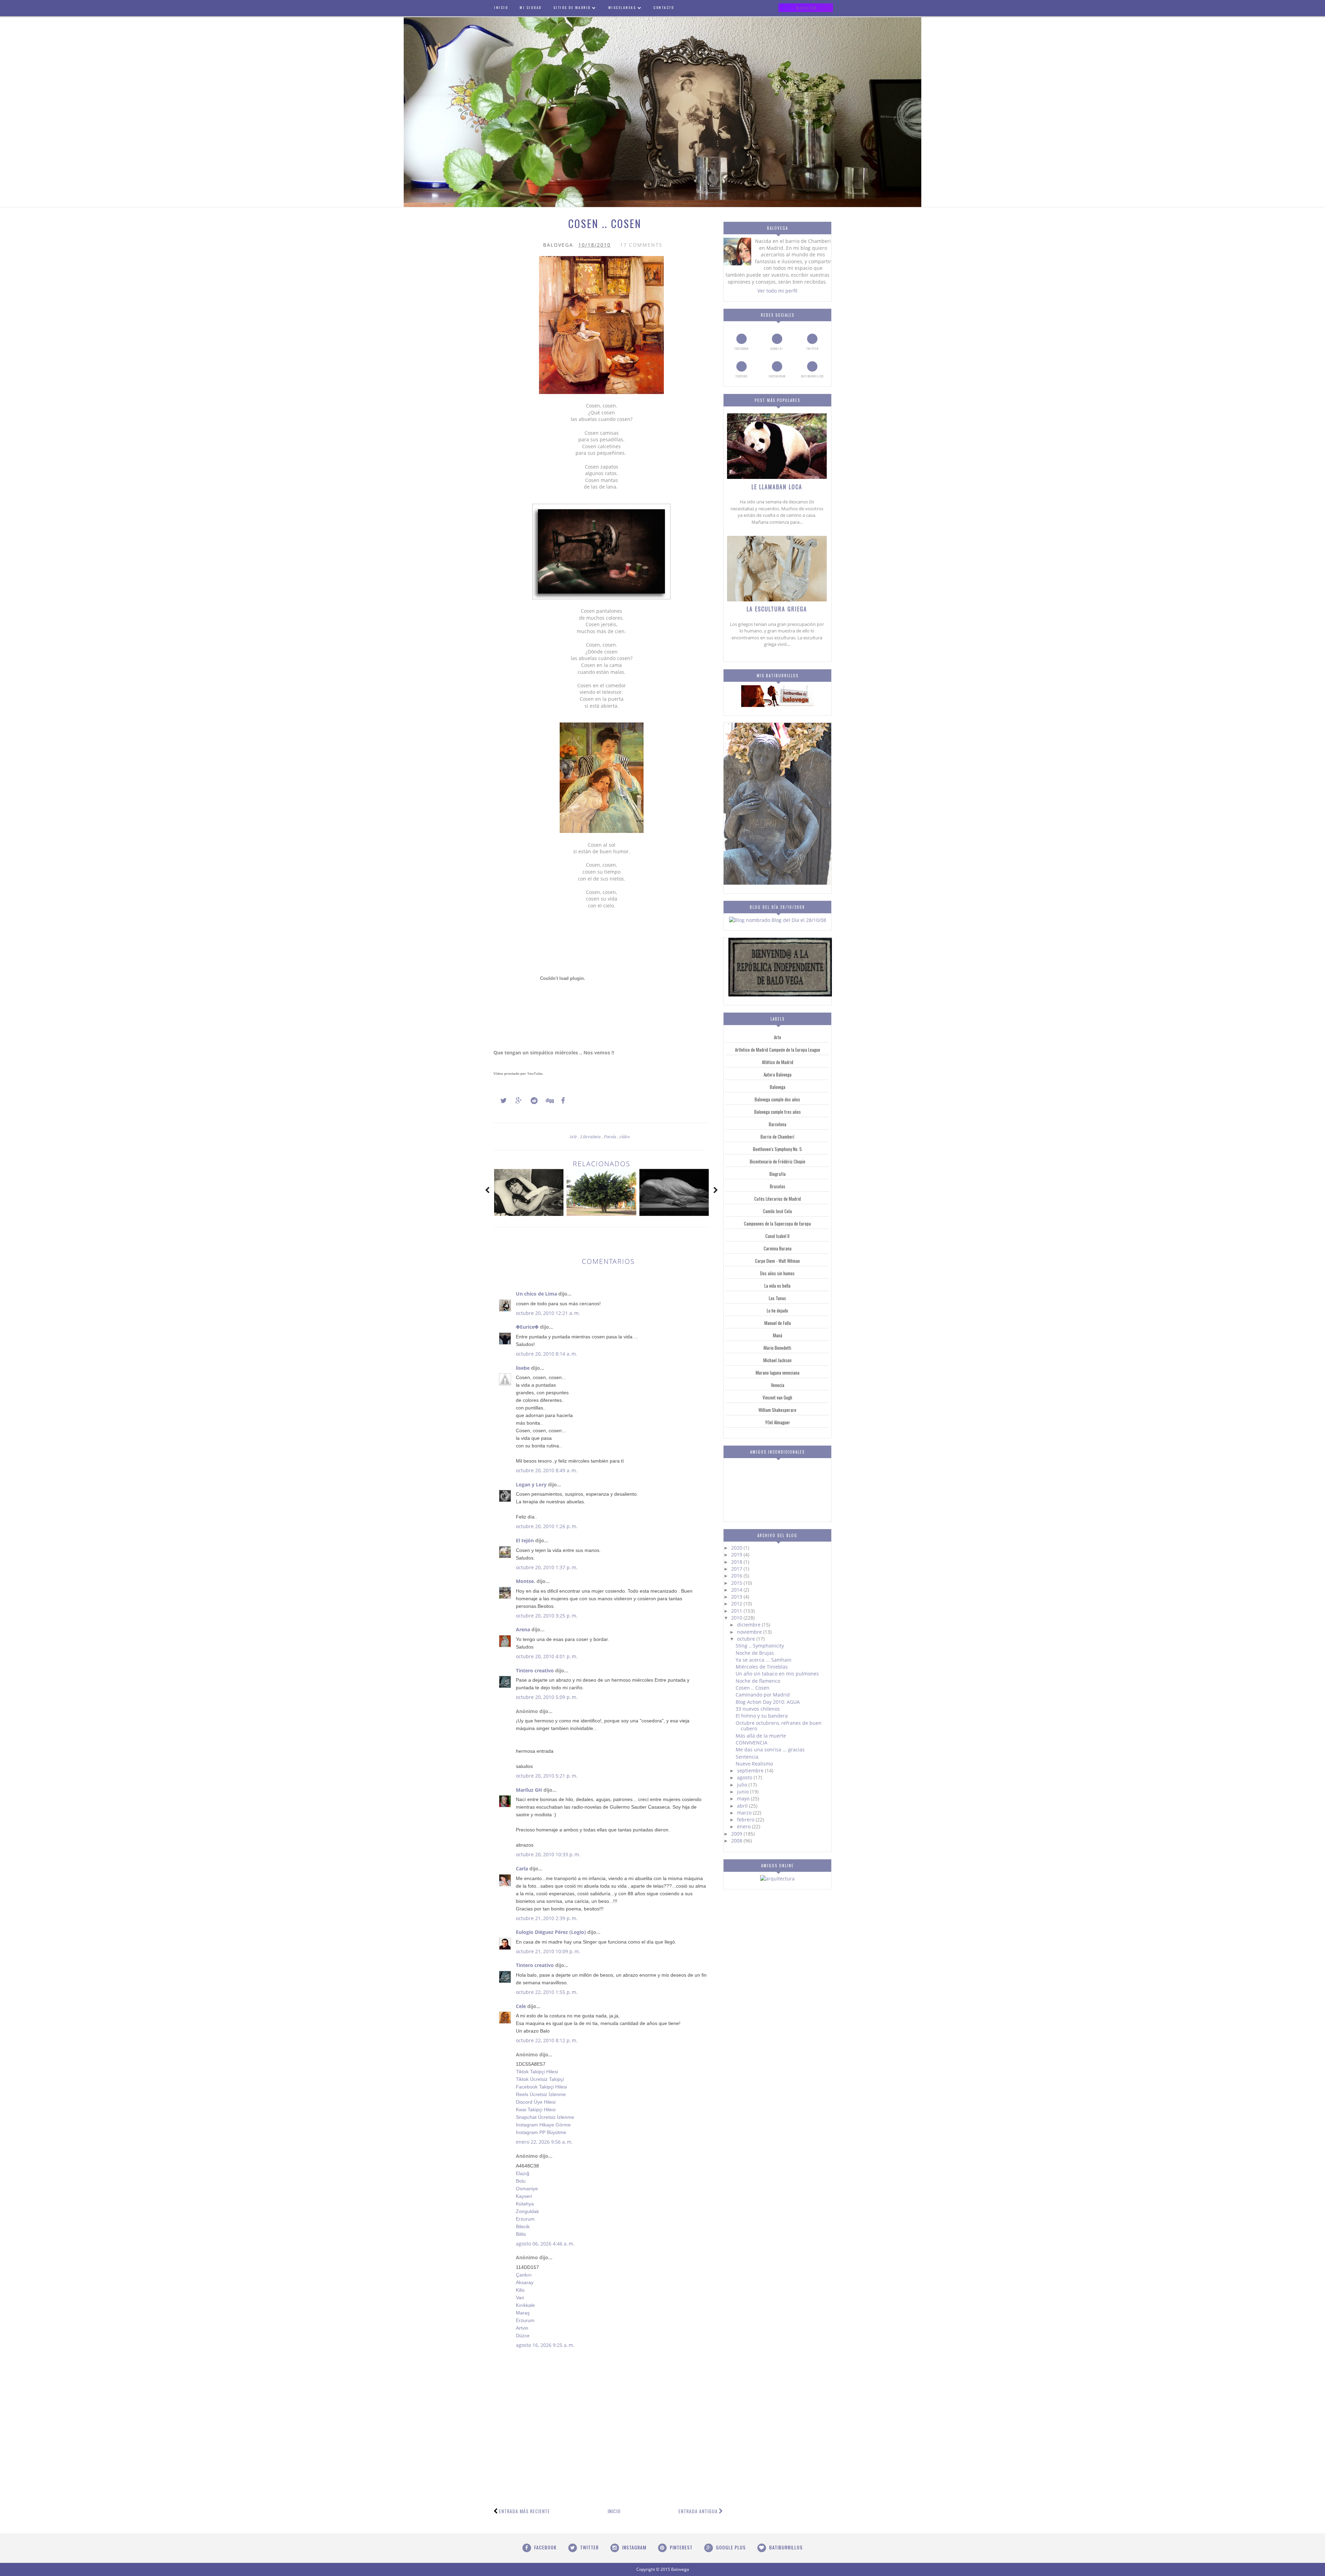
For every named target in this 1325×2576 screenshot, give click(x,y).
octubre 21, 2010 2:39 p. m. (547, 1918)
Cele (521, 2006)
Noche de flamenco (758, 1681)
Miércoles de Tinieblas (762, 1667)
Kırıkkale (525, 2305)
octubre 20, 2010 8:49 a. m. (547, 1470)
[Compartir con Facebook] (561, 1101)
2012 (737, 1604)
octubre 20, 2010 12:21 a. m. (548, 1313)
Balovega (778, 1087)
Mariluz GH (529, 1790)
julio (743, 1785)
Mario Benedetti (777, 1348)
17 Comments (641, 245)
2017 (737, 1569)
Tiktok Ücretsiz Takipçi (540, 2079)
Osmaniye (527, 2189)
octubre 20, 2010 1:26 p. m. (547, 1526)
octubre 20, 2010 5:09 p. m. (547, 1697)
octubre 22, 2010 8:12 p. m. (547, 2040)
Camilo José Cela (777, 1211)
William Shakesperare (777, 1410)
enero (744, 1826)
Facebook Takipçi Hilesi (541, 2087)
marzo (745, 1813)
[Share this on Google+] (516, 1101)
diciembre (749, 1625)
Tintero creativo (535, 1670)
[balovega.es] (777, 705)
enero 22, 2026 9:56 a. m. (544, 2142)
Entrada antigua (698, 2511)
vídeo (625, 1136)
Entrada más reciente (524, 2511)
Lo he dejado (777, 1310)
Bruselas (778, 1186)
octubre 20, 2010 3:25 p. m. (547, 1616)
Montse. (526, 1581)
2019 (737, 1555)
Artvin (522, 2328)
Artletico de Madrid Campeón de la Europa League (778, 1050)
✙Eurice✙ (527, 1327)
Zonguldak (527, 2211)
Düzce (523, 2336)
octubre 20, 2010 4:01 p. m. (547, 1656)
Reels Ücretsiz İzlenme (541, 2094)
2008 (737, 1841)
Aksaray (525, 2282)
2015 (737, 1583)
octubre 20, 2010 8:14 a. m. (547, 1354)
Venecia (778, 1385)
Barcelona (778, 1124)
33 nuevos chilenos (758, 1709)
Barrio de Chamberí (777, 1137)
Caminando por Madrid (763, 1695)
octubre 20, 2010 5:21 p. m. (547, 1776)
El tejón (525, 1540)
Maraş (523, 2313)
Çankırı (524, 2275)
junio (744, 1792)
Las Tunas (777, 1298)
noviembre (750, 1632)
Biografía (778, 1174)
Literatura (591, 1136)
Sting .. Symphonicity (760, 1646)
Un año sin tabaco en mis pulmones (777, 1674)
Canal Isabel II (777, 1236)
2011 (737, 1611)
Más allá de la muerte (761, 1736)
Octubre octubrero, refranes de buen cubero (779, 1726)
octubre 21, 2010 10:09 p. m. (548, 1951)
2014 (737, 1590)
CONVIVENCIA (752, 1743)
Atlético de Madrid (778, 1062)
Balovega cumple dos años (777, 1099)
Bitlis (521, 2234)
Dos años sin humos (777, 1273)
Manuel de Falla (778, 1323)
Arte (574, 1136)
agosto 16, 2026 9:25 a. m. (545, 2345)
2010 (737, 1618)
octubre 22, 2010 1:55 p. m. (547, 1992)
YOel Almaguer (778, 1422)
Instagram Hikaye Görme (543, 2125)
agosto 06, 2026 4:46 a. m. (545, 2244)
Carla (522, 1869)
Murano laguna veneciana (778, 1373)
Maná (778, 1335)
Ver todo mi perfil (777, 291)
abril (743, 1806)
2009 (737, 1834)
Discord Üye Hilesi (536, 2102)
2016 (737, 1576)
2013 (737, 1597)
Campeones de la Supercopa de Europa (777, 1223)
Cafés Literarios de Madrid (778, 1199)
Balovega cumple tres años (778, 1112)
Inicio (614, 2511)
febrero (746, 1820)
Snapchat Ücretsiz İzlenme (545, 2117)
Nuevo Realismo (754, 1764)
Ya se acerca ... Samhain (764, 1660)
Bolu (521, 2181)
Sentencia (747, 1757)
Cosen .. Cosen (753, 1688)
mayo (744, 1798)
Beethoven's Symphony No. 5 (777, 1149)
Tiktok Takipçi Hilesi (537, 2072)
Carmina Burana (778, 1248)
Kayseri (524, 2196)
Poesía (611, 1136)
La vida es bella (777, 1286)
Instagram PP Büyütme (541, 2132)
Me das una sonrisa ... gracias (770, 1749)
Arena (523, 1629)
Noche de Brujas (755, 1653)
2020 (737, 1548)
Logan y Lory (531, 1484)
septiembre (751, 1771)
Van (520, 2298)
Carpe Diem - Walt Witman (777, 1261)
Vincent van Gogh (777, 1397)
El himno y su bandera (762, 1716)
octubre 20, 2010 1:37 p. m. (547, 1567)
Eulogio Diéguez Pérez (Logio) (551, 1932)
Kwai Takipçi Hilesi (536, 2110)
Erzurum (525, 2219)
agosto (745, 1777)
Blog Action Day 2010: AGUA (768, 1702)
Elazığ (523, 2173)
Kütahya (525, 2204)
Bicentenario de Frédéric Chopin (778, 1161)
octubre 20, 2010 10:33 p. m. (548, 1854)
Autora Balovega (778, 1074)
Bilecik (523, 2226)
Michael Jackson (777, 1360)
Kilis (520, 2290)
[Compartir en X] (500, 1101)
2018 (737, 1562)
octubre (747, 1639)
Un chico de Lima (536, 1294)
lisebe (523, 1368)
